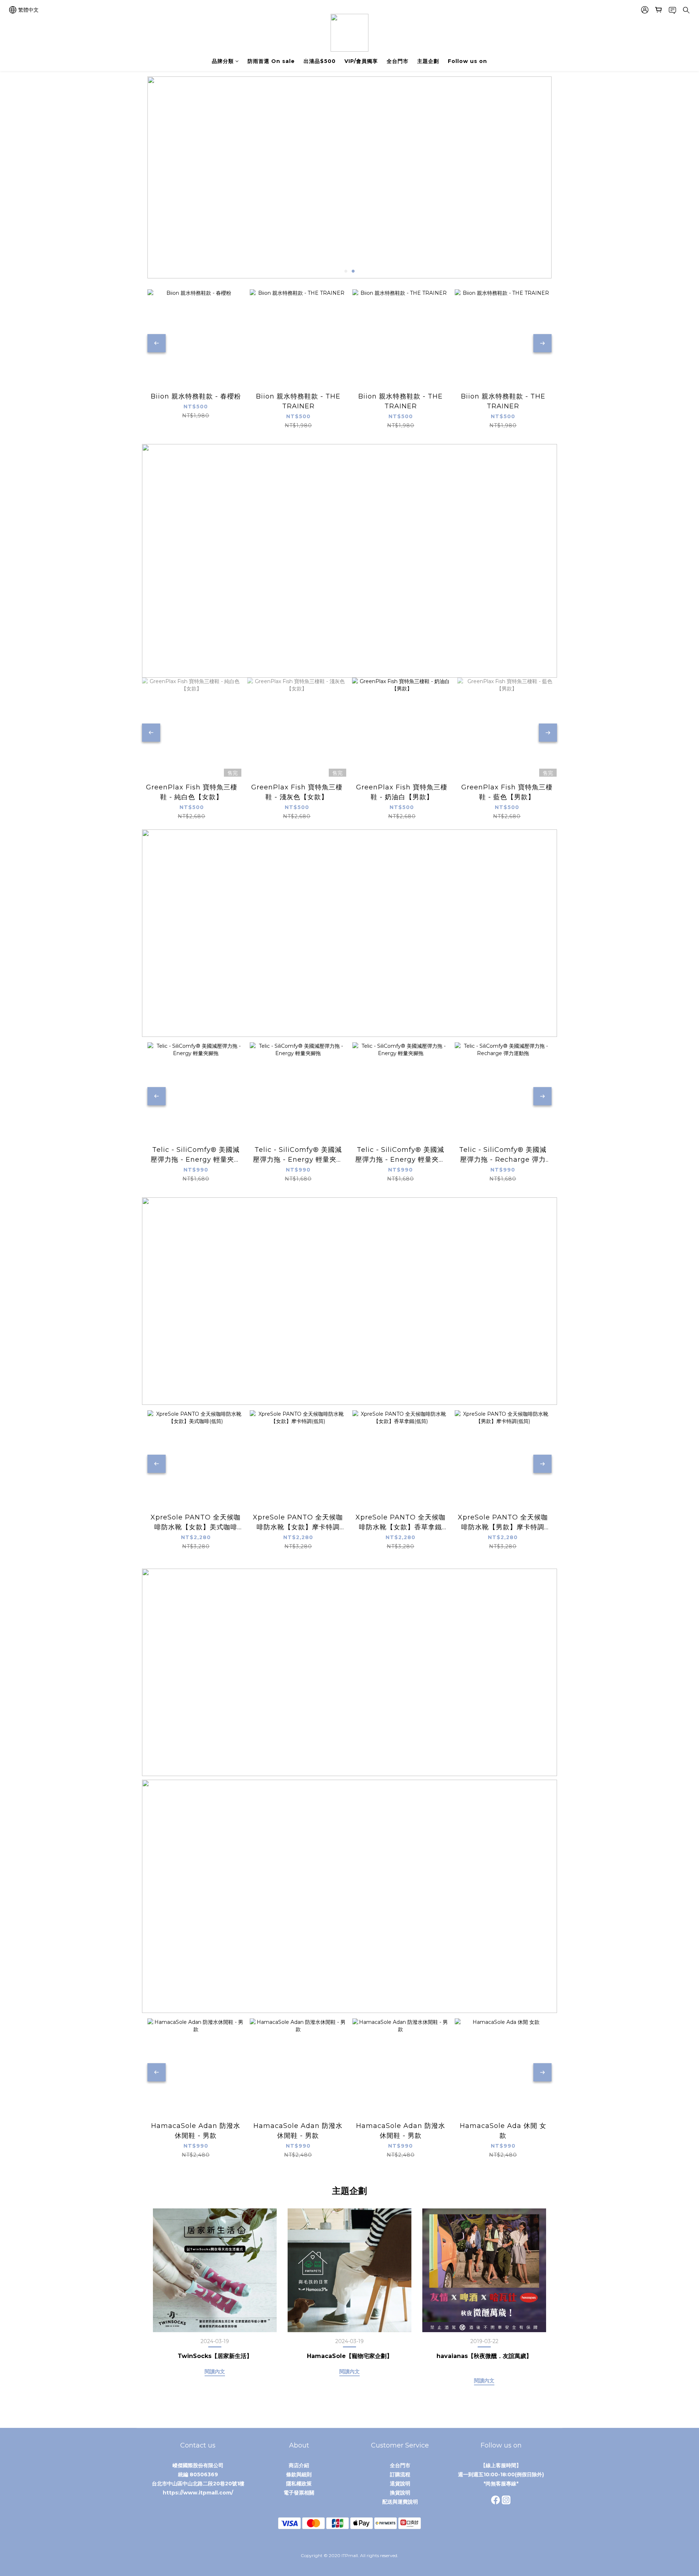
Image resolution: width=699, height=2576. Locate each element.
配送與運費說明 (400, 2502)
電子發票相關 (299, 2493)
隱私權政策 (299, 2484)
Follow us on (467, 61)
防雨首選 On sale (271, 61)
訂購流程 (400, 2474)
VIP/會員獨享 (361, 61)
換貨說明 (400, 2493)
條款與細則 (299, 2474)
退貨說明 (400, 2484)
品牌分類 (223, 61)
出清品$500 (320, 61)
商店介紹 (299, 2465)
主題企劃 (428, 61)
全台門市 (398, 61)
